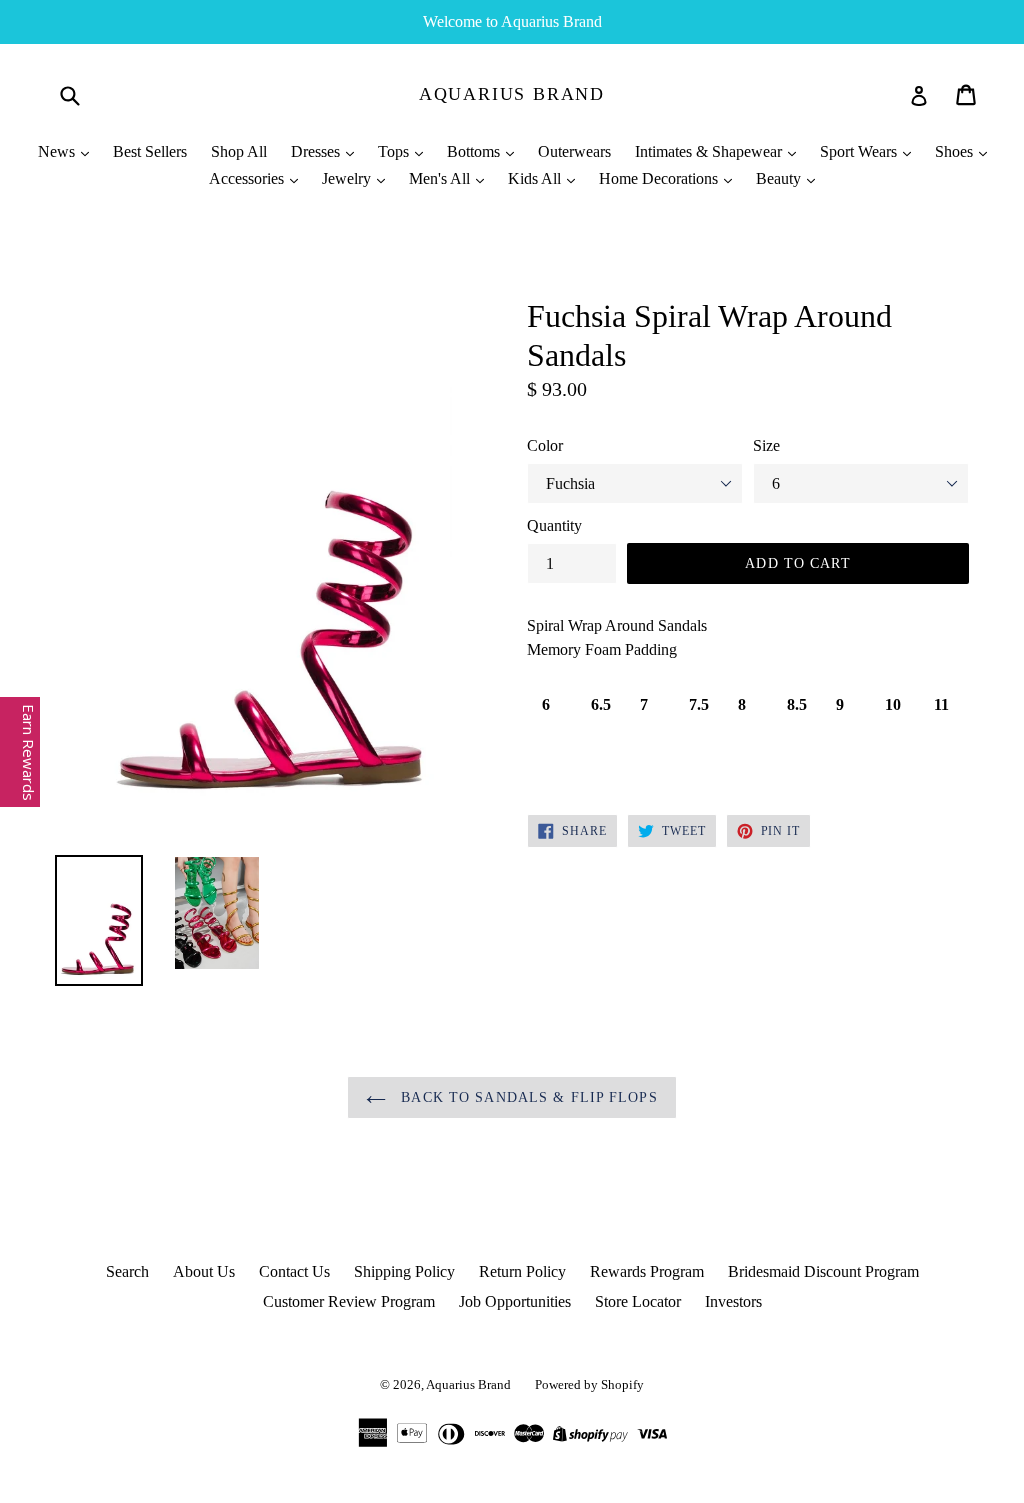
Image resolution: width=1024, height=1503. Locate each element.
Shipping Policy (404, 1271)
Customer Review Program (349, 1301)
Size (766, 445)
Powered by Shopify (589, 1384)
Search (127, 1271)
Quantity (554, 525)
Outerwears (574, 151)
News (58, 151)
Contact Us (294, 1271)
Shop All (239, 151)
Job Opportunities (515, 1301)
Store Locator (638, 1301)
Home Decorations (660, 178)
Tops (395, 151)
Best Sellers (150, 151)
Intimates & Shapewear (710, 151)
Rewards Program (647, 1271)
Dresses (317, 151)
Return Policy (522, 1271)
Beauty (780, 178)
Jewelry (348, 178)
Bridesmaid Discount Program (823, 1271)
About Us (204, 1271)
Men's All (441, 178)
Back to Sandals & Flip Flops (526, 1097)
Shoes (956, 151)
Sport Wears (860, 151)
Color (545, 445)
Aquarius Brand (512, 94)
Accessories (248, 178)
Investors (733, 1301)
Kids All (536, 178)
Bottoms (475, 151)
